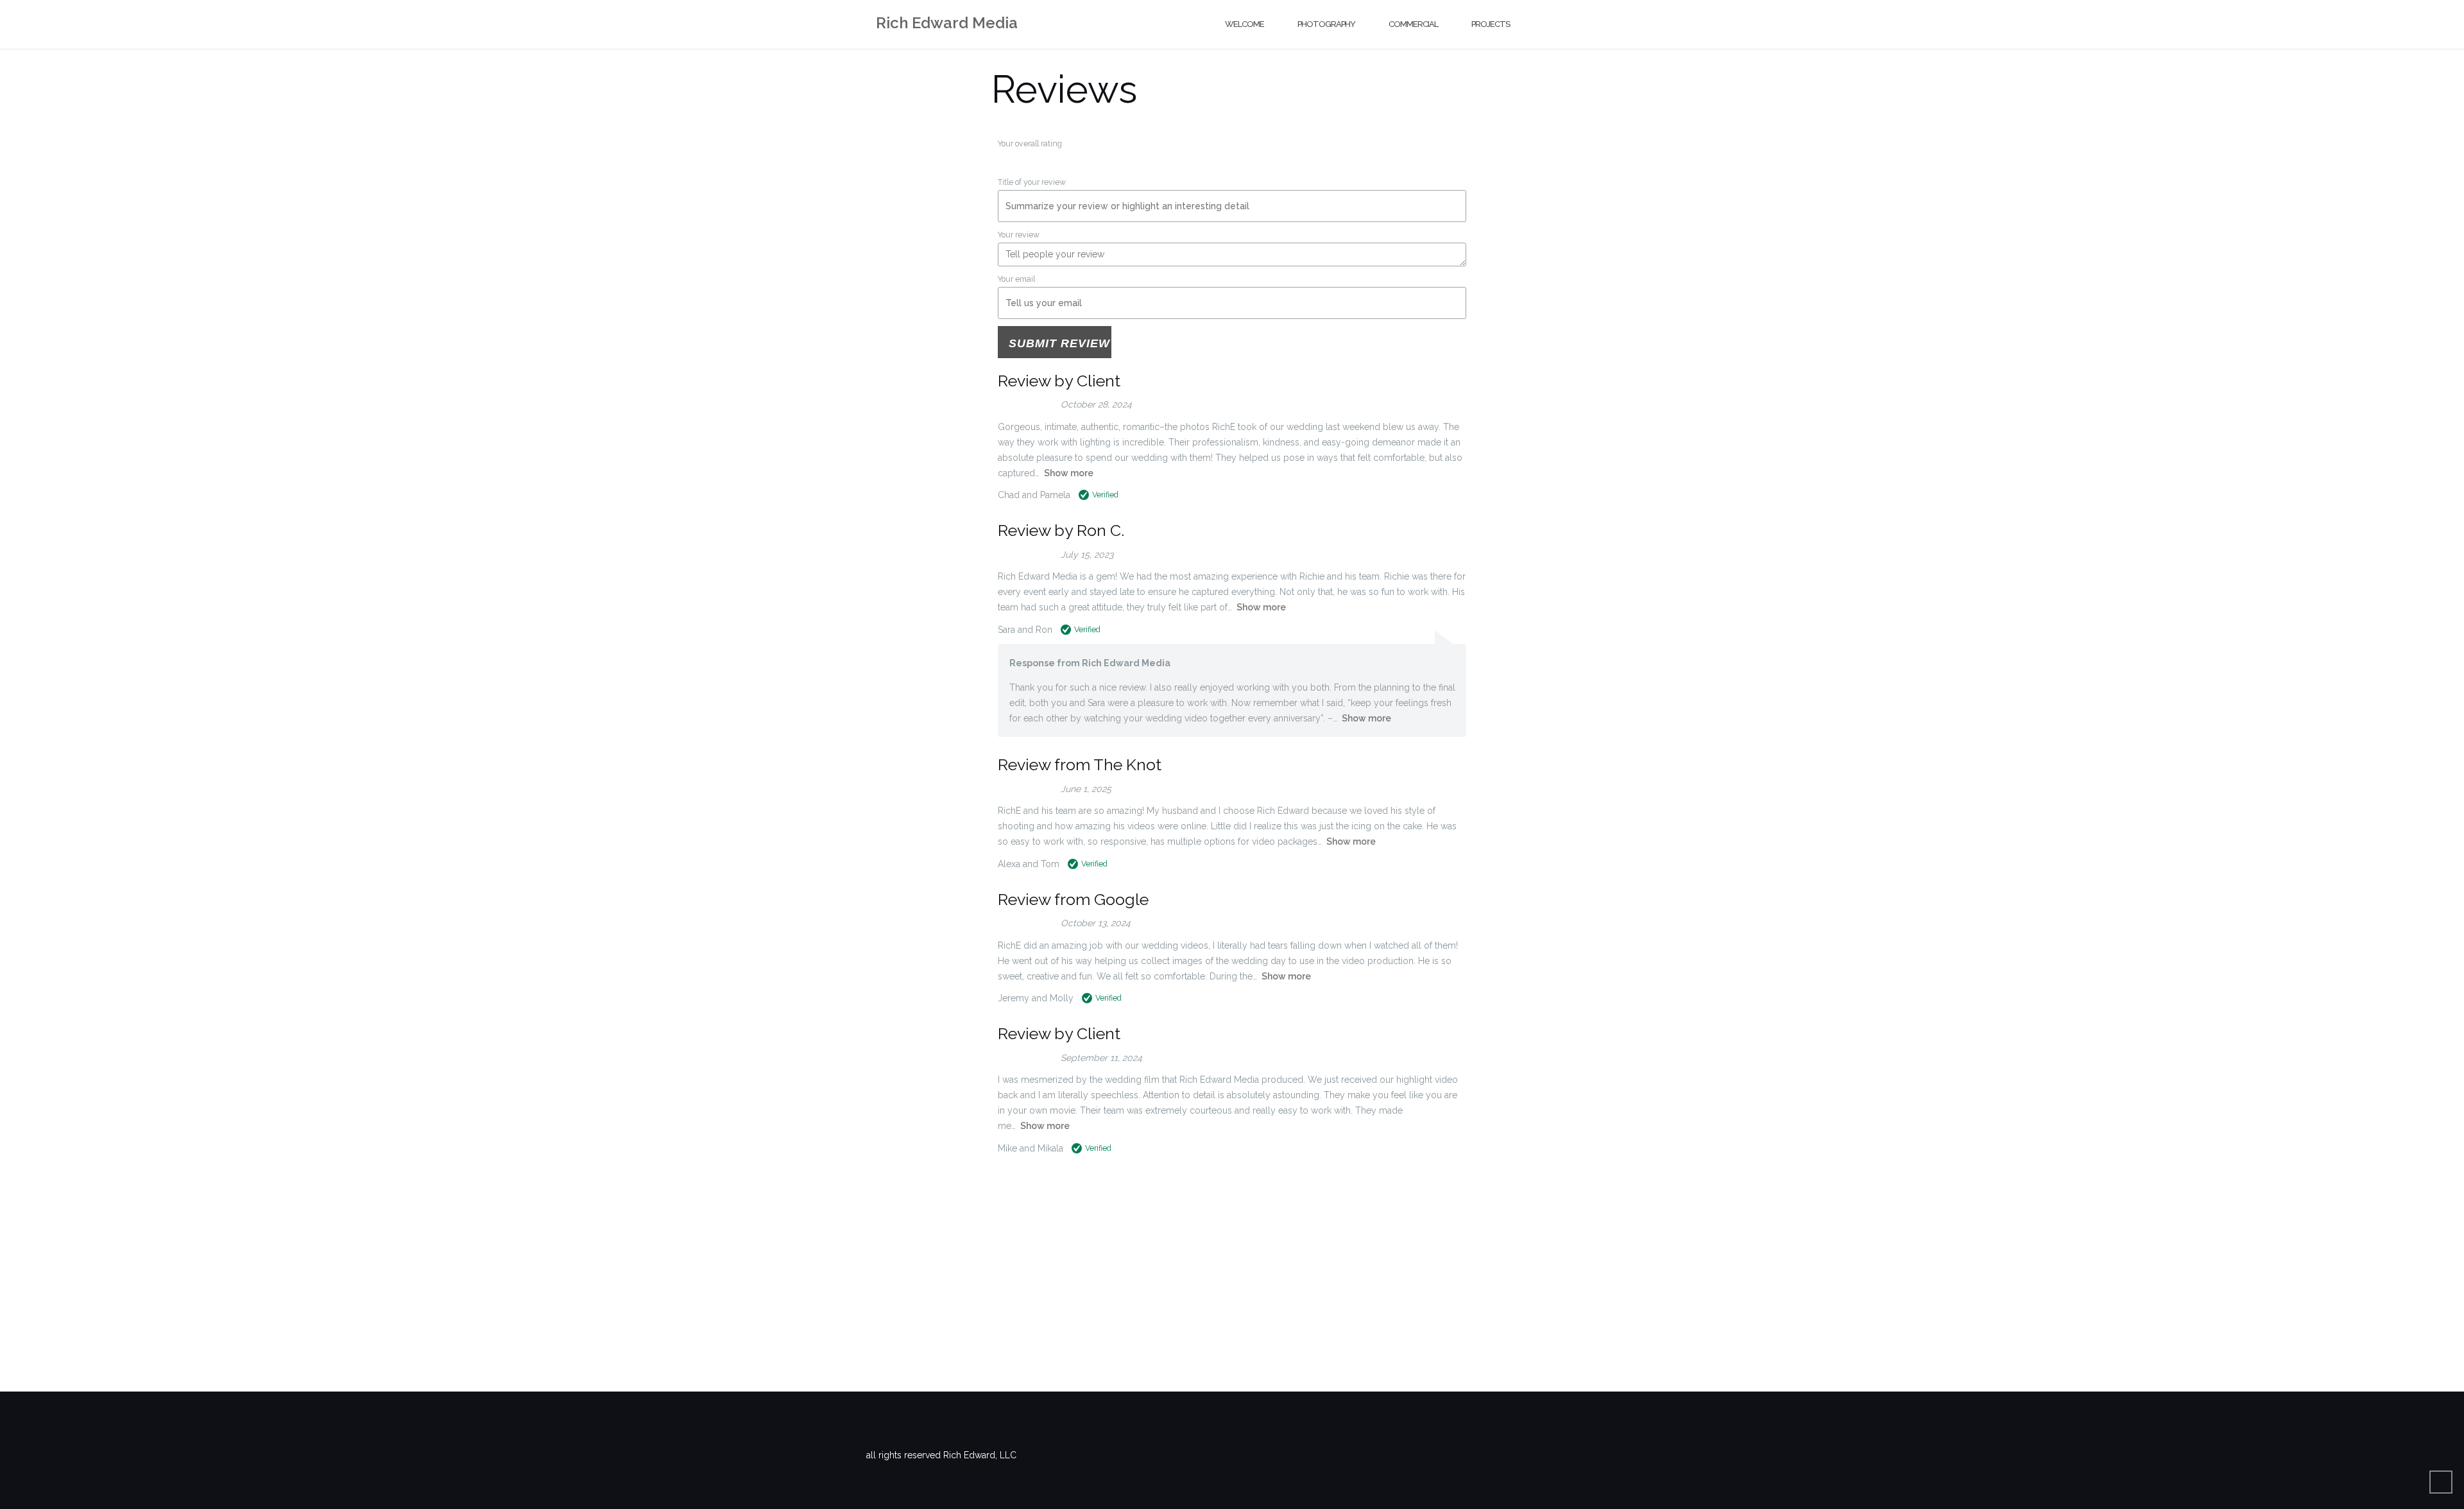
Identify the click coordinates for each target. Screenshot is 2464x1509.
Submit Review (1059, 343)
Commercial (1413, 24)
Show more (1069, 473)
